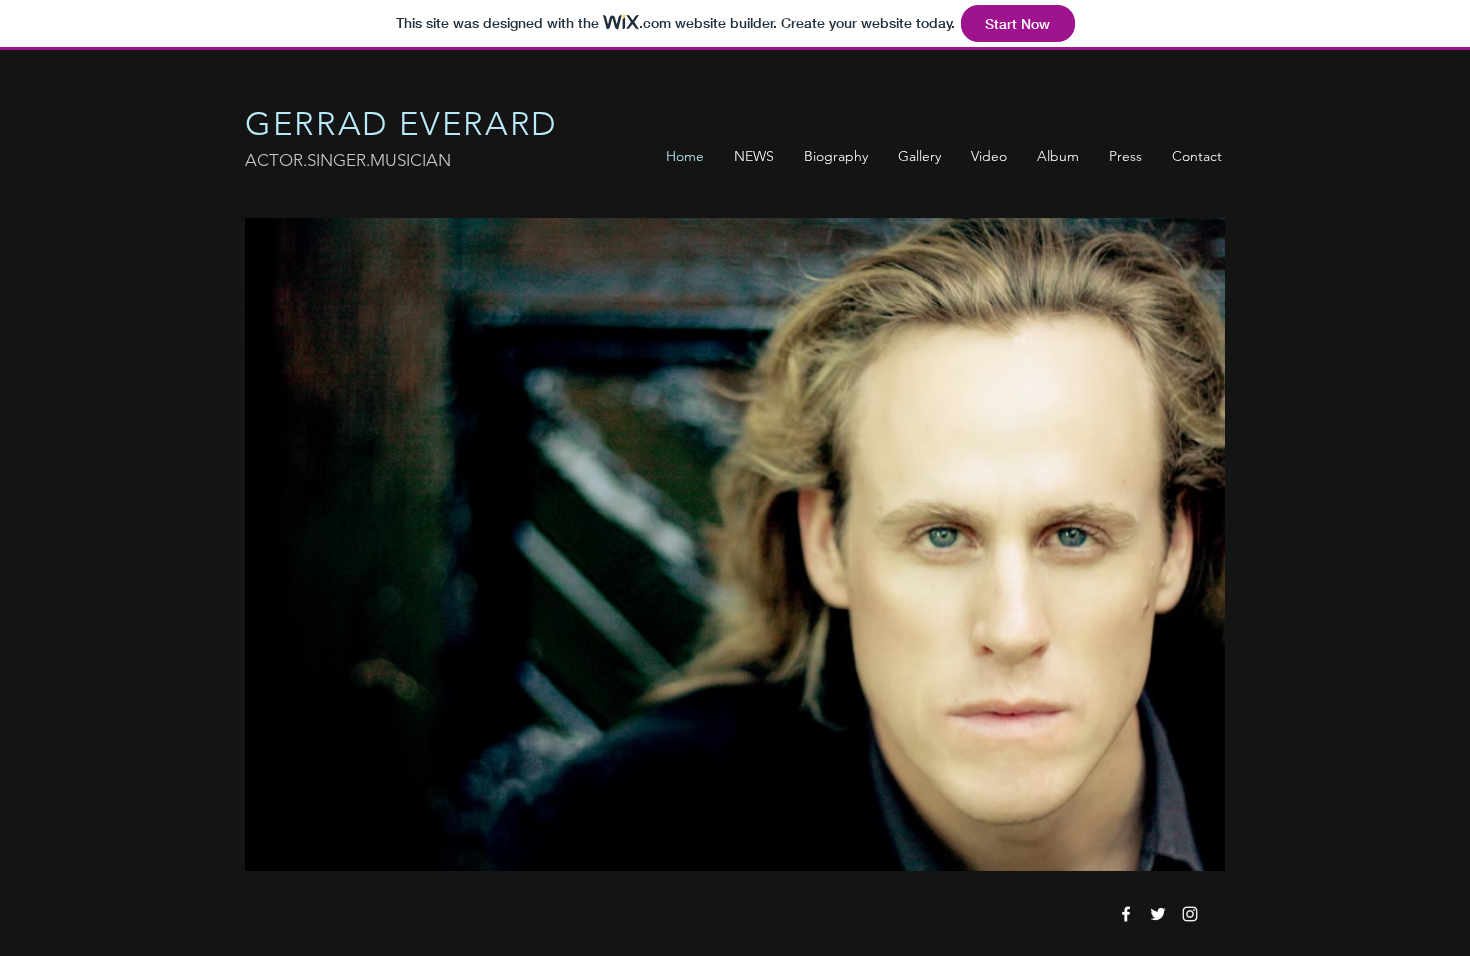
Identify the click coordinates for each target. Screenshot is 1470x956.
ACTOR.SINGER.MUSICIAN (348, 160)
